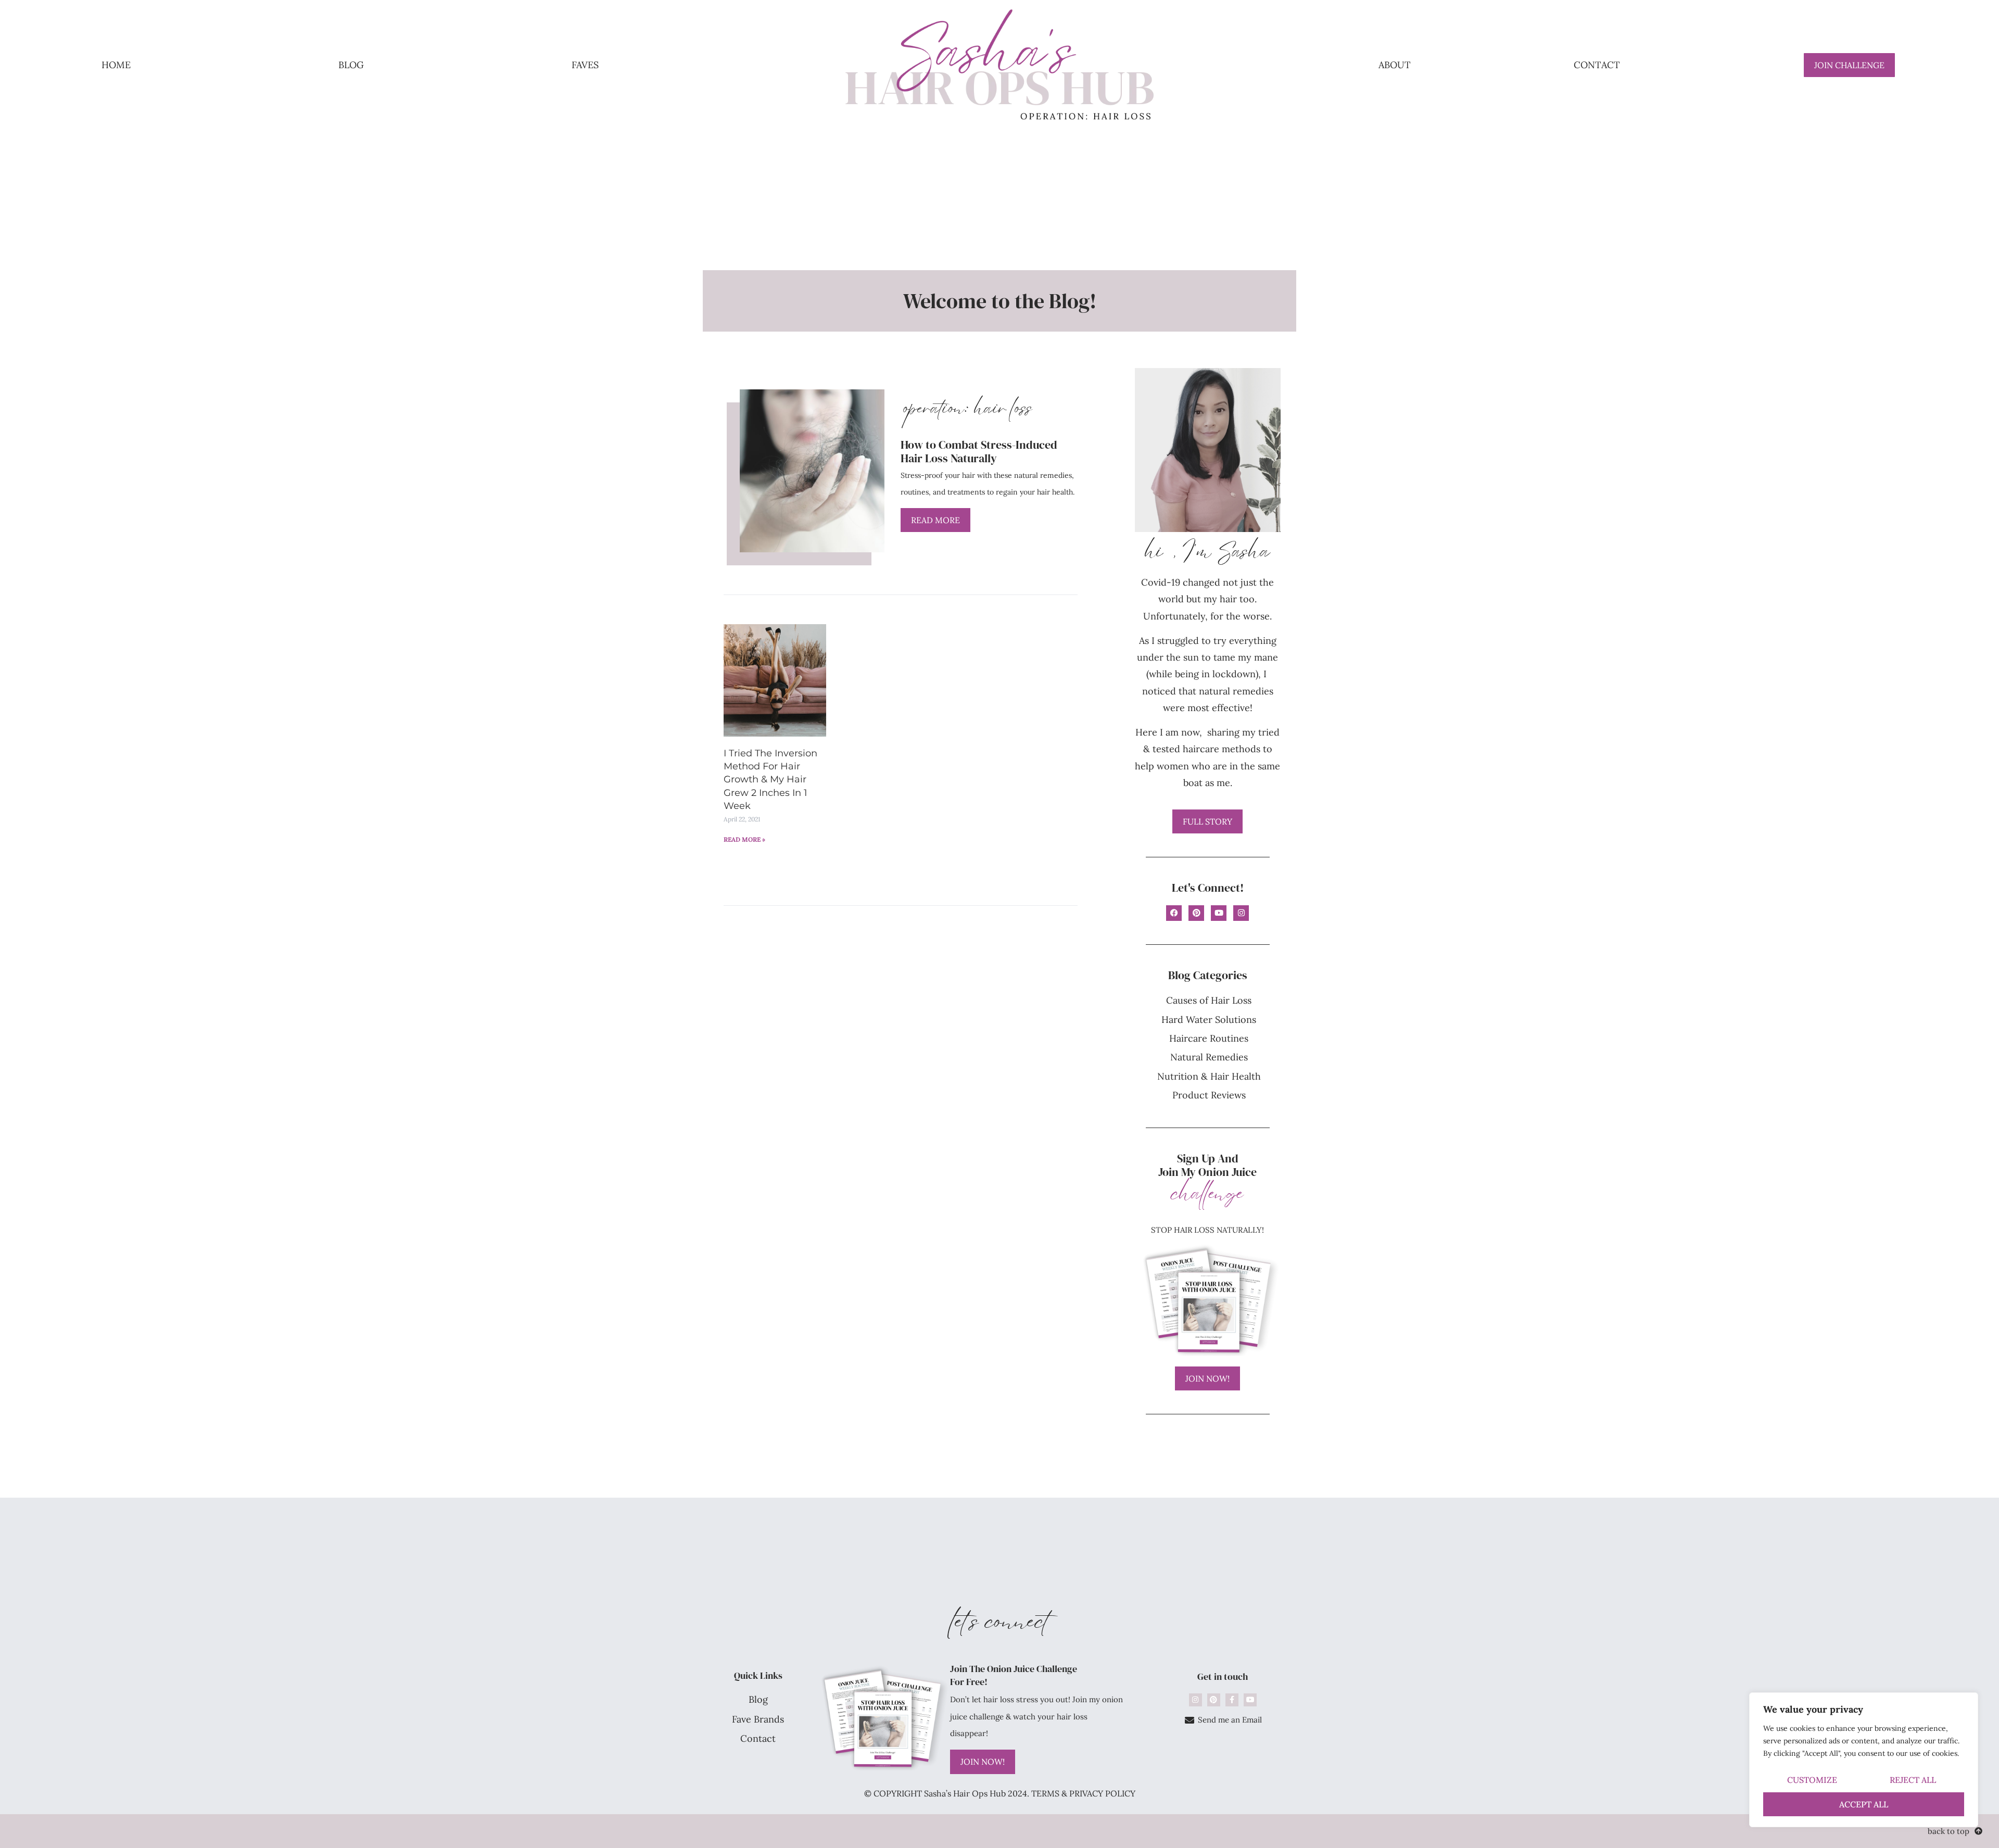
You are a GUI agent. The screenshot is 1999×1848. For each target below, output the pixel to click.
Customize (1812, 1780)
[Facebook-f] (1232, 1700)
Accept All (1864, 1804)
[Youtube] (1219, 913)
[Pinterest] (1196, 913)
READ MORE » (744, 839)
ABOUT (1395, 65)
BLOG (351, 65)
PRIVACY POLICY (1102, 1793)
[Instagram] (1241, 913)
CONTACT (1597, 65)
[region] (1864, 1760)
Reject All (1913, 1780)
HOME (116, 65)
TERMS (1045, 1793)
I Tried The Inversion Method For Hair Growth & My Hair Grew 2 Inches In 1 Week (770, 780)
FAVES (585, 65)
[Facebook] (1174, 913)
